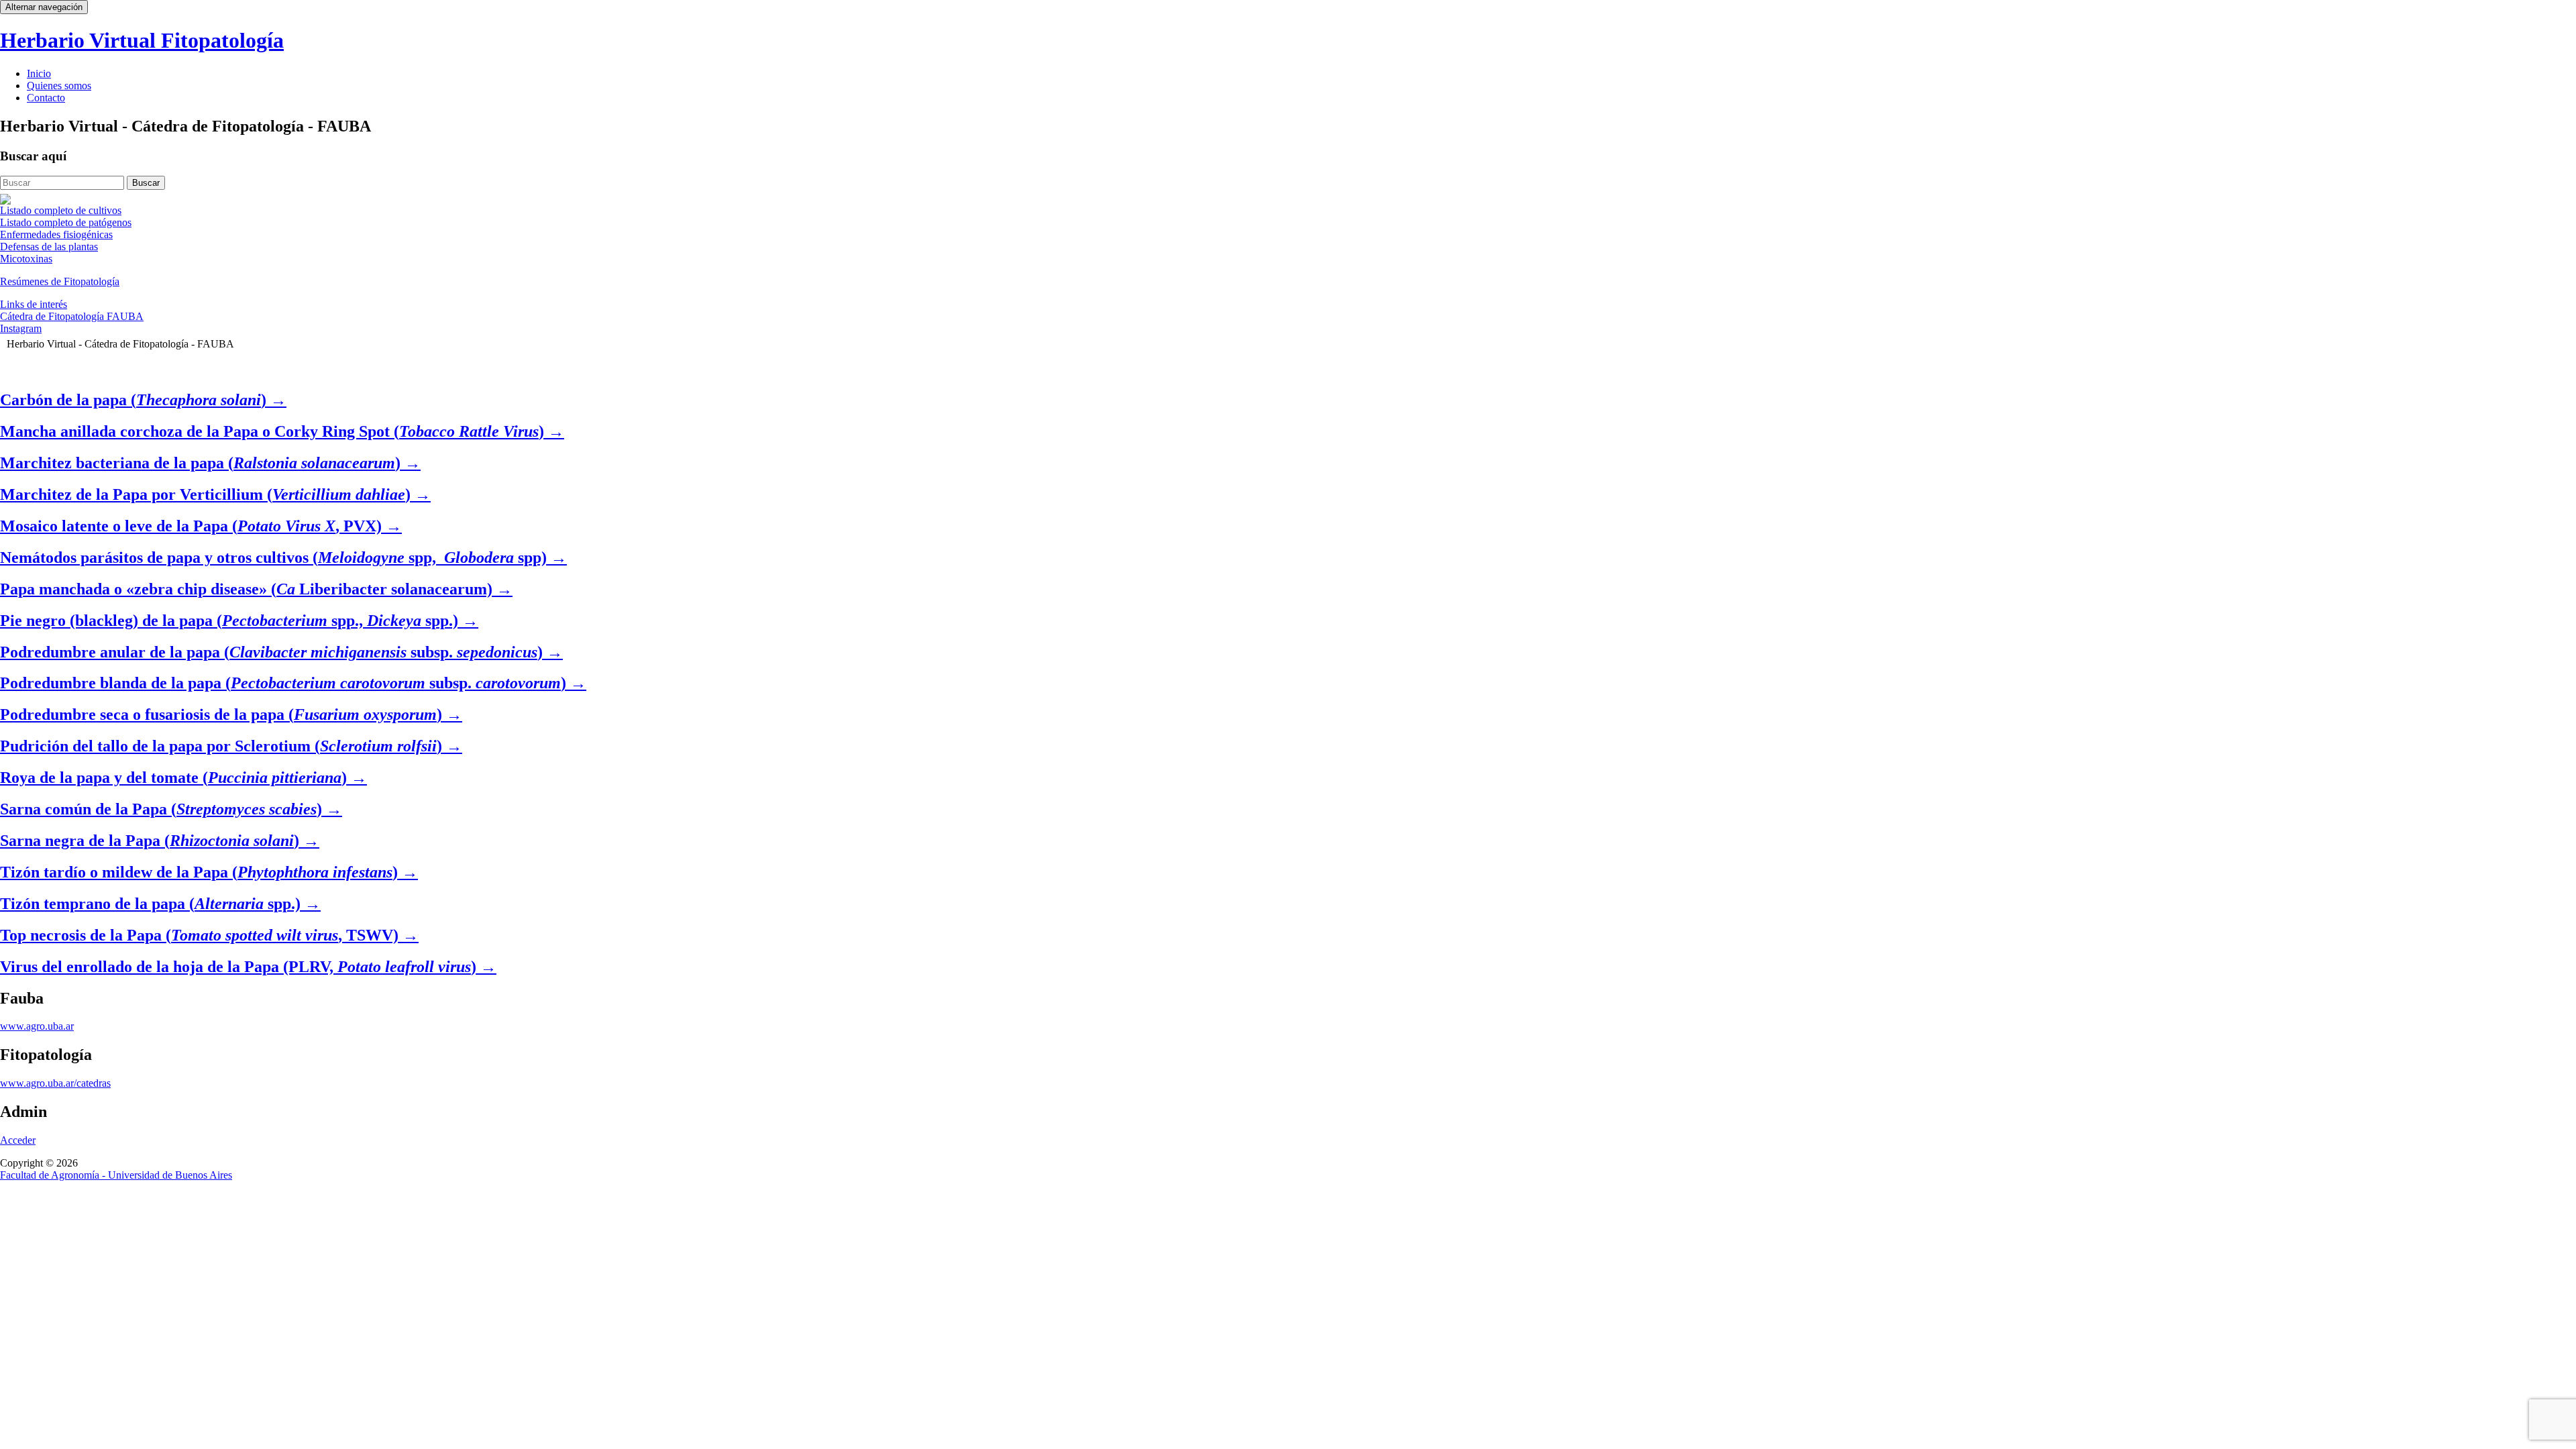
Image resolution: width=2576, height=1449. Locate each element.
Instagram (21, 328)
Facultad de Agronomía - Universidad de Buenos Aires (116, 1175)
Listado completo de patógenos (66, 222)
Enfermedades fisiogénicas (56, 234)
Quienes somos (59, 86)
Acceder (18, 1140)
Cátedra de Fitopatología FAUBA (72, 316)
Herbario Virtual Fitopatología (142, 40)
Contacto (46, 98)
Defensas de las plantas (49, 247)
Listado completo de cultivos (61, 210)
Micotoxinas (26, 259)
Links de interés (34, 304)
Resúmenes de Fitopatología (60, 281)
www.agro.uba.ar (37, 1026)
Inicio (39, 73)
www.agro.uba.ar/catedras (55, 1083)
